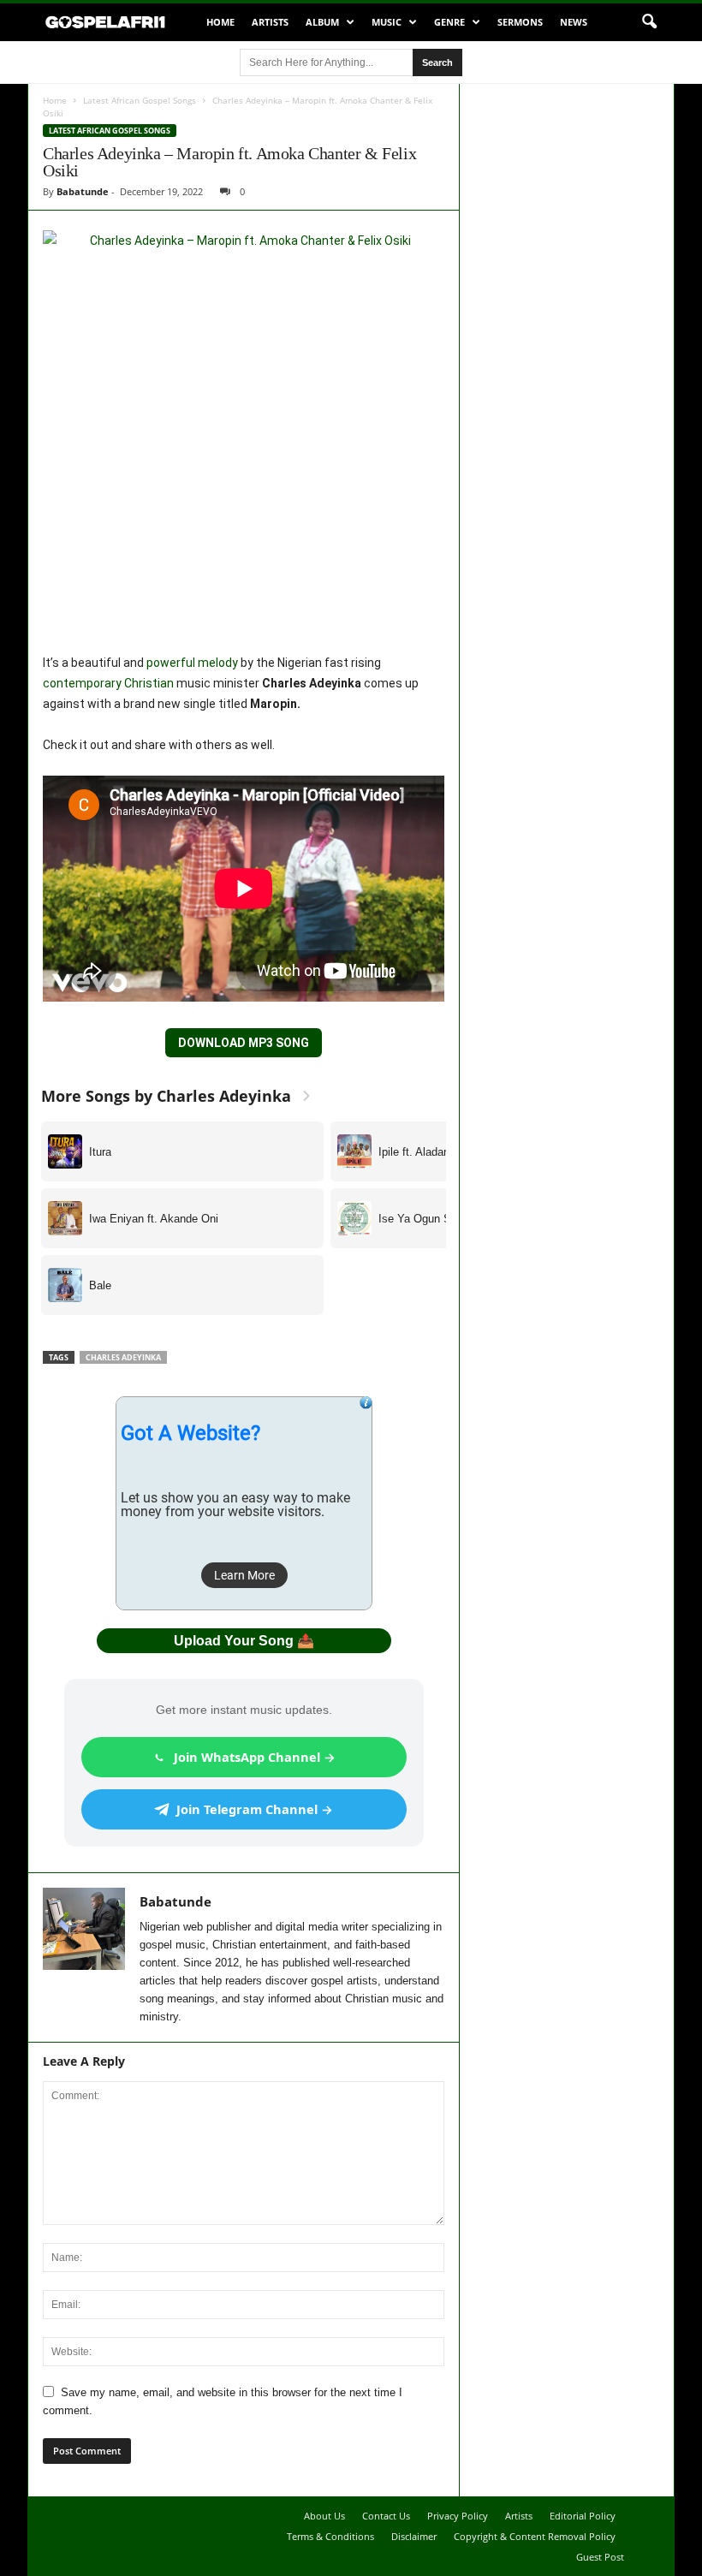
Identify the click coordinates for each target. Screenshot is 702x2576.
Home (220, 22)
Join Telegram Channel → (255, 1809)
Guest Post (600, 2557)
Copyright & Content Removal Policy (535, 2536)
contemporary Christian (108, 683)
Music (387, 22)
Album (322, 22)
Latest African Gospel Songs (140, 100)
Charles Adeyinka (123, 1357)
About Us (324, 2516)
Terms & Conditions (330, 2536)
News (574, 22)
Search (437, 62)
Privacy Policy (458, 2516)
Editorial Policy (583, 2516)
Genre (449, 22)
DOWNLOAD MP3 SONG (244, 1043)
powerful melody (192, 663)
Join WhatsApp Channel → (255, 1757)
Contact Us (386, 2516)
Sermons (520, 22)
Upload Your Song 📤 (244, 1641)
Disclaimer (414, 2536)
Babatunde (83, 191)
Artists (270, 22)
